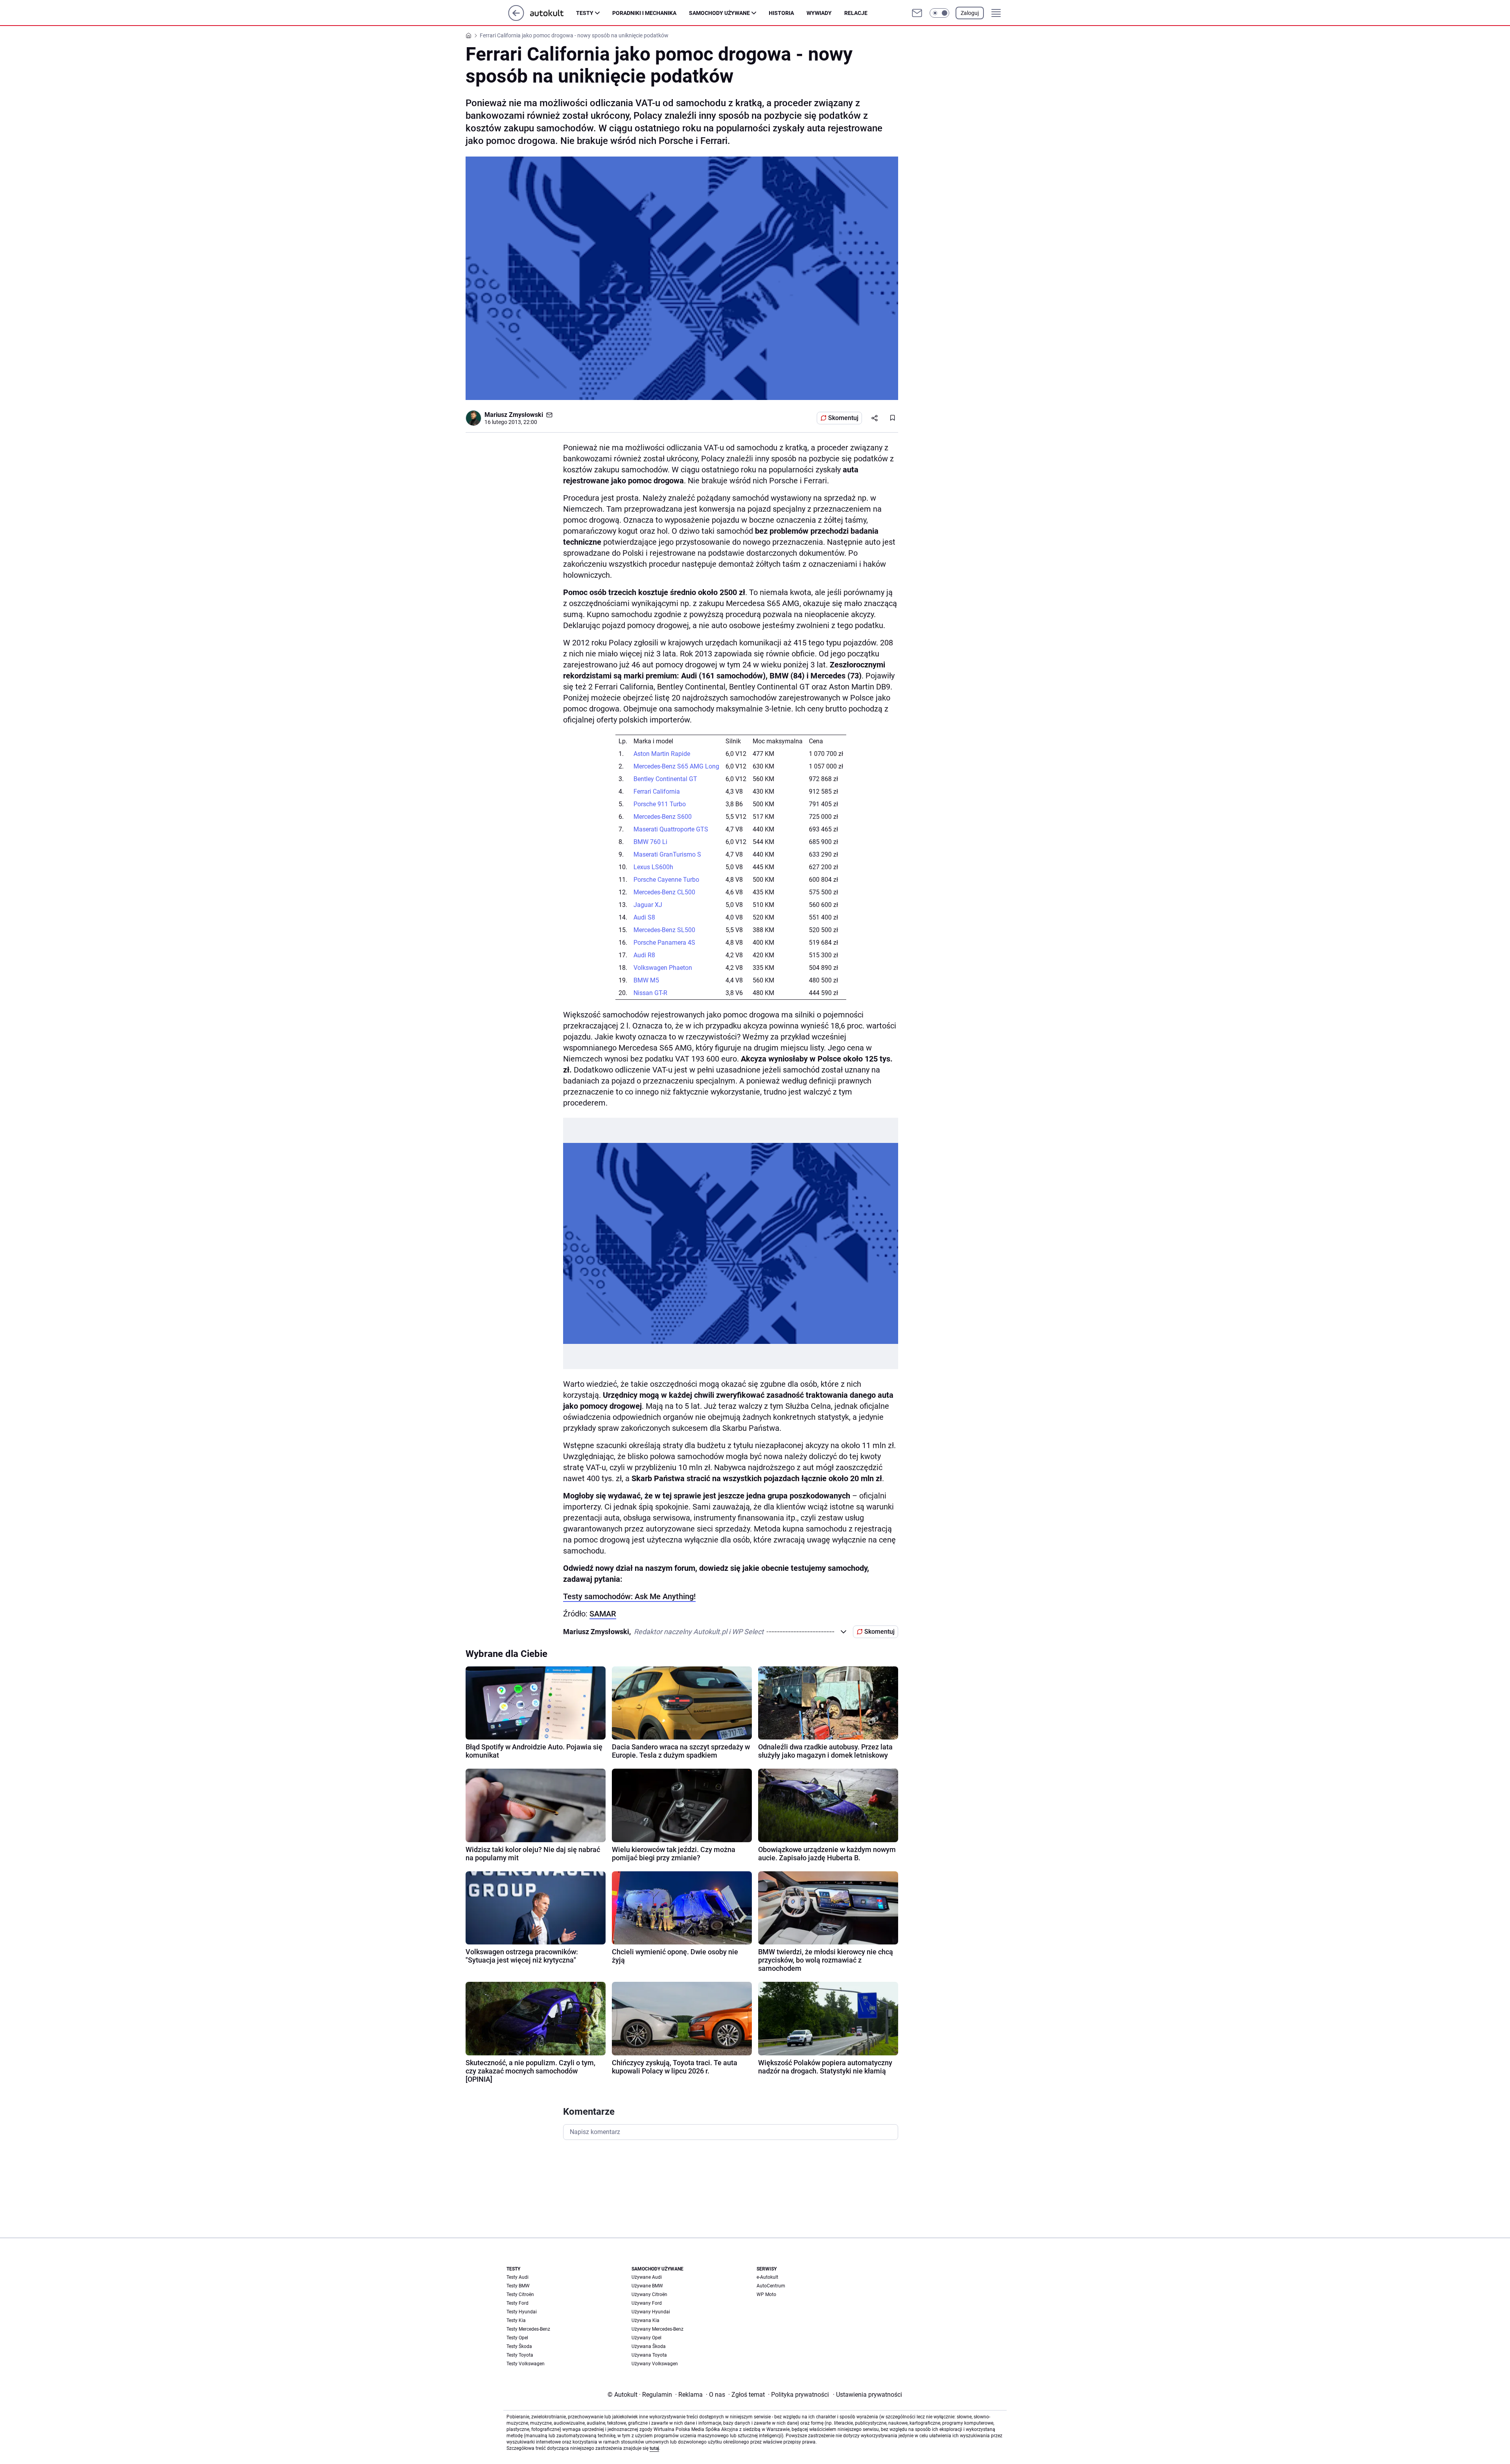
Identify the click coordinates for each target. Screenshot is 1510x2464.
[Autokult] (553, 13)
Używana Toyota (649, 2355)
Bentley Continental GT (665, 779)
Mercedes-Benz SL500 (664, 930)
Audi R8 (644, 955)
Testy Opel (517, 2338)
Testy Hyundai (522, 2312)
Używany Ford (647, 2303)
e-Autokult (767, 2277)
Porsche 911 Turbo (660, 804)
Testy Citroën (520, 2294)
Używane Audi (647, 2277)
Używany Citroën (649, 2294)
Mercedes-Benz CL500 (664, 892)
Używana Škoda (649, 2346)
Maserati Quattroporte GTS (671, 829)
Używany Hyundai (651, 2312)
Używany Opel (646, 2338)
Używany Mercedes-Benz (657, 2329)
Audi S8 (644, 917)
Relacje (856, 13)
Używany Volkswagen (655, 2364)
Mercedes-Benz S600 (663, 817)
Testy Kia (516, 2320)
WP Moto (766, 2294)
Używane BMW (647, 2286)
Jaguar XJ (648, 905)
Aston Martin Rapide (662, 754)
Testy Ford (517, 2303)
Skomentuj (843, 418)
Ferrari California (657, 792)
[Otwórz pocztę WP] (917, 13)
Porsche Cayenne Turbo (666, 880)
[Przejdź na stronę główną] (516, 19)
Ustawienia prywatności (867, 2395)
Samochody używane (719, 13)
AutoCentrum (771, 2286)
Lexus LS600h (653, 867)
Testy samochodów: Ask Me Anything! (629, 1596)
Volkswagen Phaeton (663, 968)
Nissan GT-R (650, 993)
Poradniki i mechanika (644, 13)
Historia (781, 13)
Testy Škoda (519, 2346)
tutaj (654, 2448)
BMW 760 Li (650, 842)
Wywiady (819, 13)
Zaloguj (970, 13)
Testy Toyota (520, 2355)
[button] (939, 13)
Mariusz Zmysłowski (514, 415)
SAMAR (603, 1614)
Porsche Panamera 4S (664, 943)
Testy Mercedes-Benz (528, 2329)
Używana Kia (645, 2320)
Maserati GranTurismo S (667, 854)
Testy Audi (517, 2277)
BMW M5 (646, 980)
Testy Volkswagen (526, 2364)
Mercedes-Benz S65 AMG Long (676, 766)
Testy (585, 13)
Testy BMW (518, 2286)
